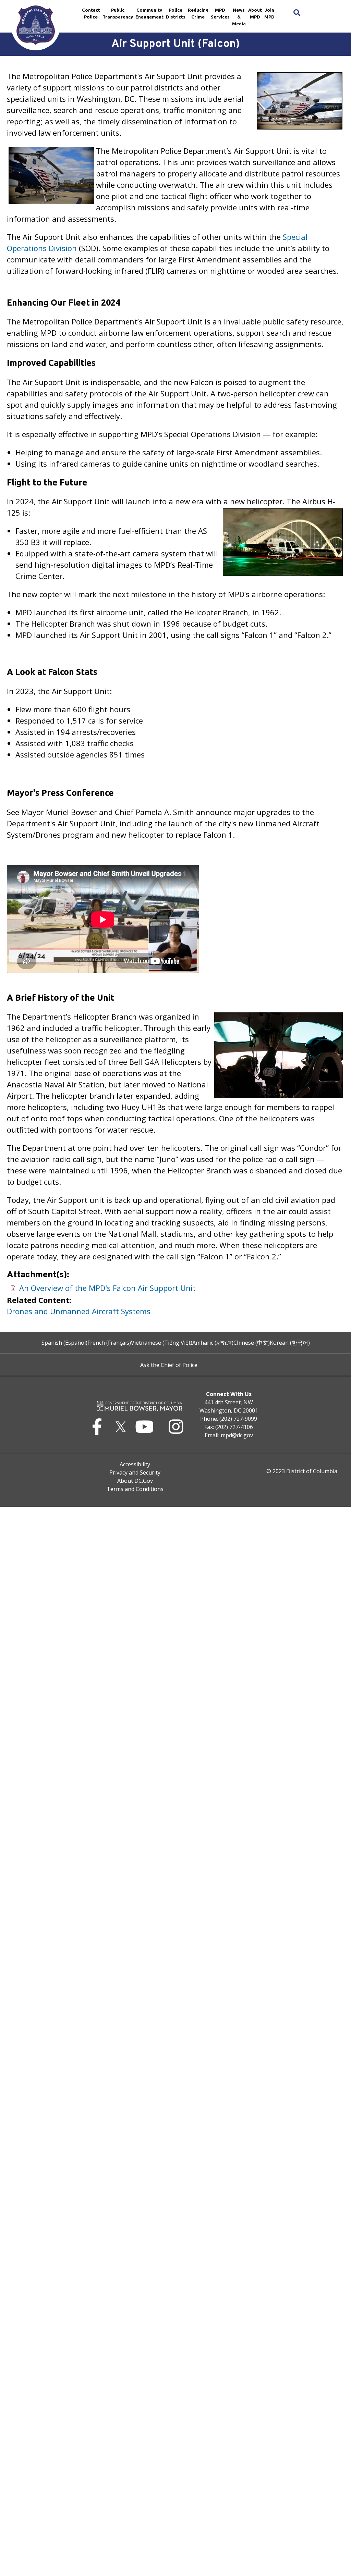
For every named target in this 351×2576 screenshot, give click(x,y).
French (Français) (109, 1343)
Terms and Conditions (135, 1489)
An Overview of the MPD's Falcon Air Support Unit (107, 1288)
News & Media (239, 17)
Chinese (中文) (252, 1343)
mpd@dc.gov (237, 1435)
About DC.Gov (135, 1481)
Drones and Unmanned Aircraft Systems (79, 1311)
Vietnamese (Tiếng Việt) (162, 1343)
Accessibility (135, 1464)
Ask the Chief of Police (169, 1365)
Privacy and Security (135, 1472)
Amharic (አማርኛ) (213, 1343)
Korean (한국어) (290, 1343)
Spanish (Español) (64, 1343)
